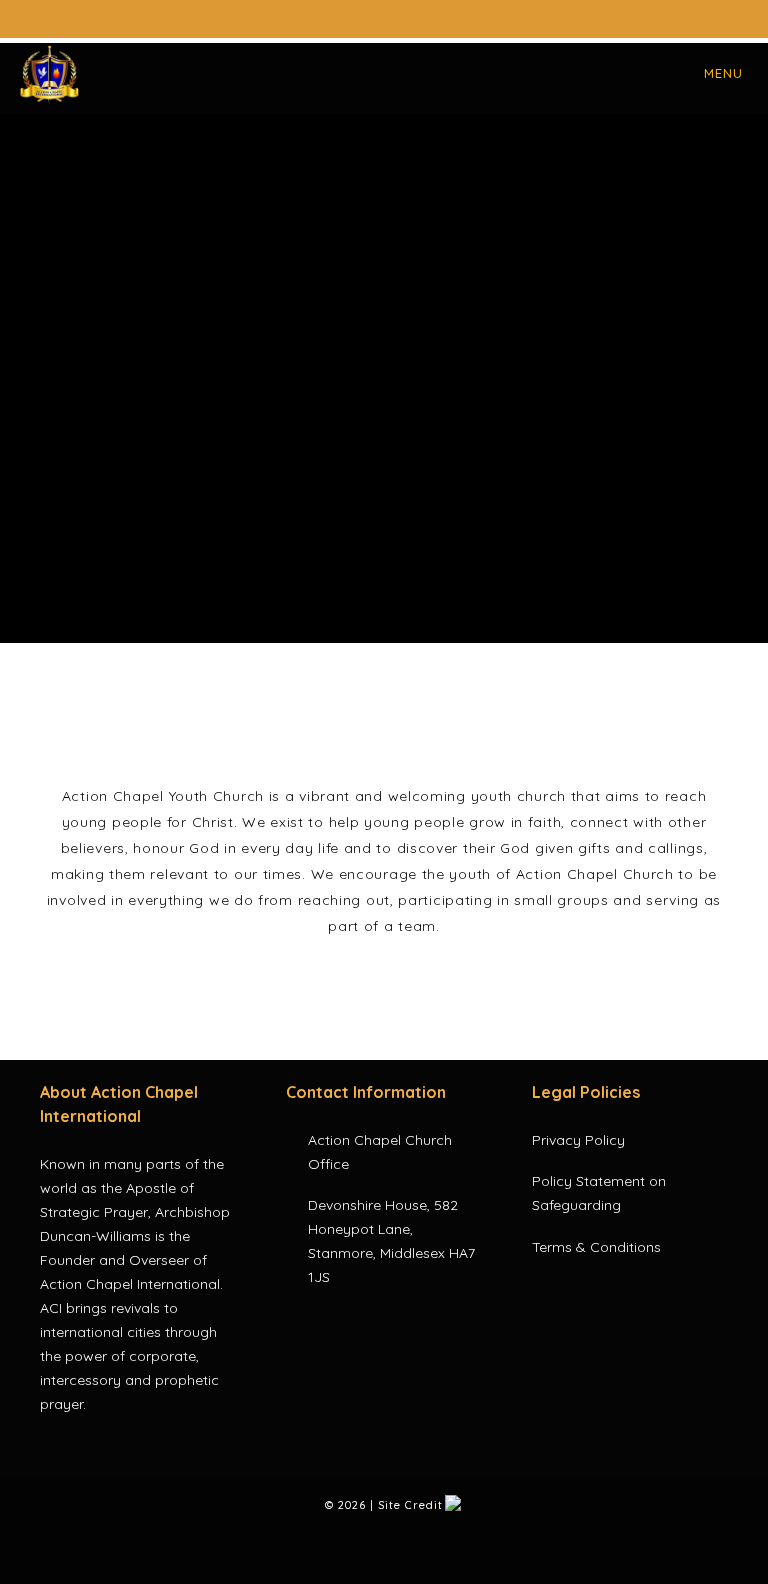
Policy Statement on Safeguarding (599, 1193)
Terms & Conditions (596, 1247)
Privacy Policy (578, 1140)
